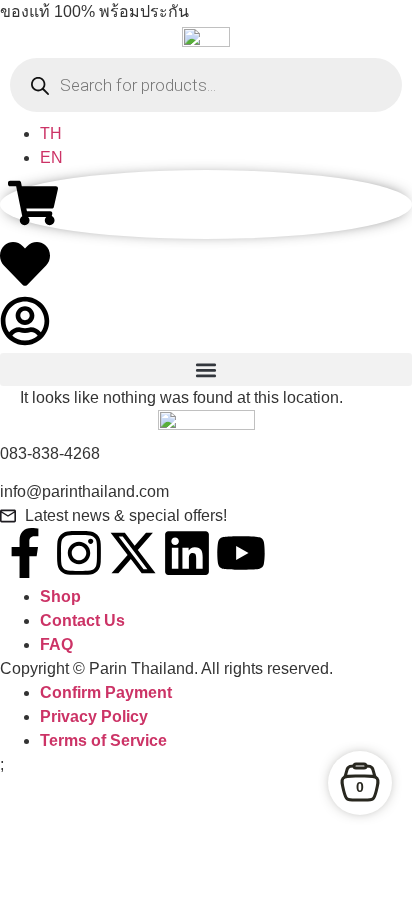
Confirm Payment (106, 692)
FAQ (56, 644)
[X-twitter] (133, 553)
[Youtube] (241, 553)
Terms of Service (103, 740)
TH (51, 133)
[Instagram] (79, 553)
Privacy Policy (94, 716)
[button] (206, 369)
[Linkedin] (187, 553)
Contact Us (82, 620)
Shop (60, 596)
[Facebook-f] (25, 553)
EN (51, 157)
